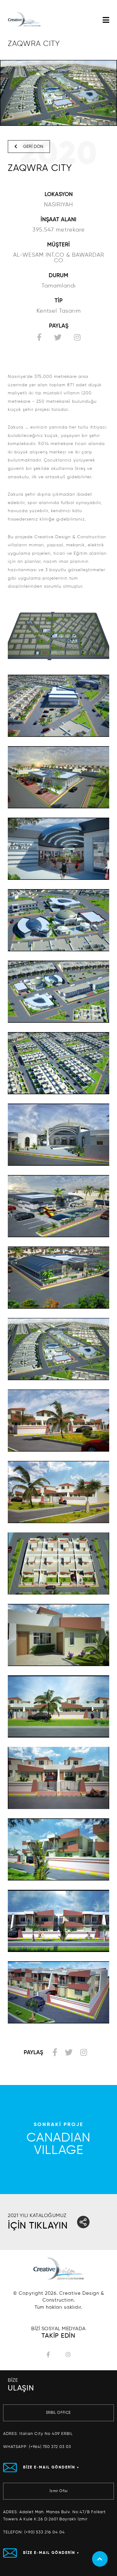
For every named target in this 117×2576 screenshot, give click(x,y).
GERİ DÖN (33, 147)
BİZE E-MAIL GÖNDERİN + (51, 2468)
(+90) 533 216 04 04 (45, 2532)
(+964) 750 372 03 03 (50, 2447)
